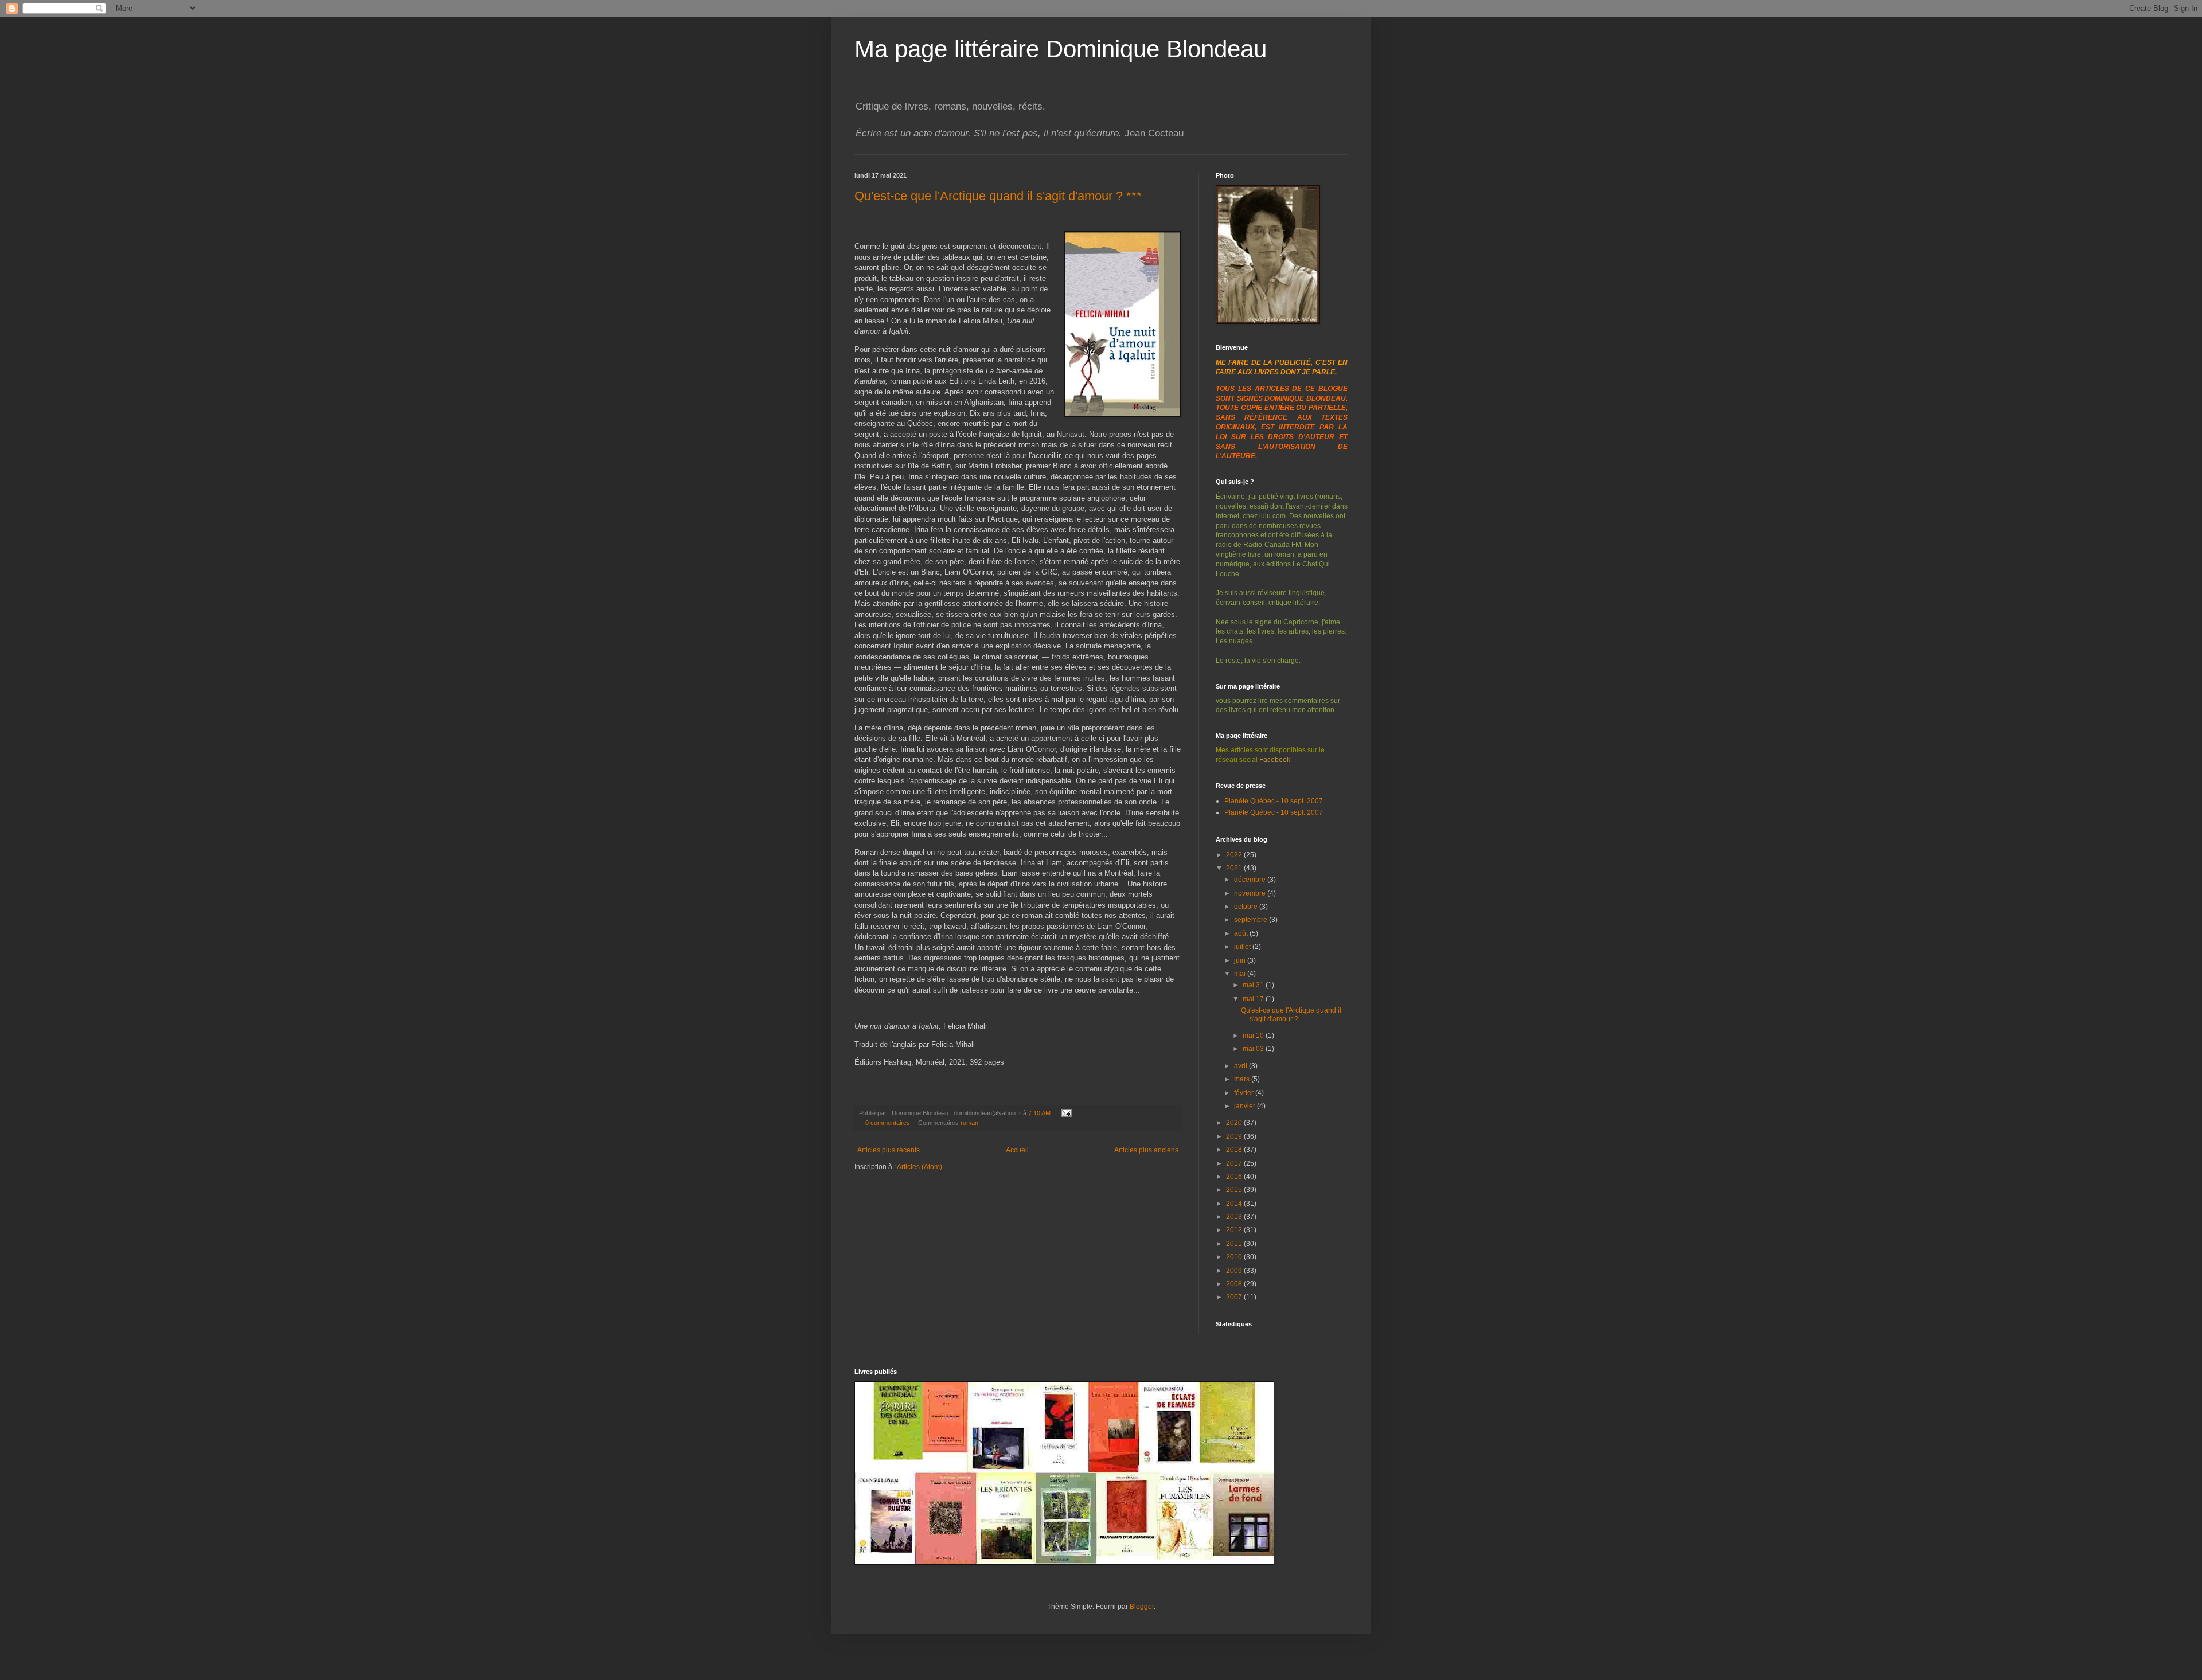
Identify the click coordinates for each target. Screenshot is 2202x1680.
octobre (1247, 907)
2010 (1235, 1257)
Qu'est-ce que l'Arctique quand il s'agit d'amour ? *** (998, 196)
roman (969, 1123)
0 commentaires (888, 1123)
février (1245, 1093)
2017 (1235, 1163)
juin (1241, 960)
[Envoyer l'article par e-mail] (1065, 1113)
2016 (1235, 1177)
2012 (1235, 1230)
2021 (1235, 868)
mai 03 (1254, 1049)
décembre (1251, 880)
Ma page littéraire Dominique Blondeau (1061, 49)
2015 (1235, 1190)
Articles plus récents (889, 1150)
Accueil (1017, 1150)
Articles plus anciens (1146, 1150)
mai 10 (1254, 1036)
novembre (1251, 893)
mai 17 (1254, 999)
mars (1243, 1079)
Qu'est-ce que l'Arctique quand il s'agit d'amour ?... (1291, 1014)
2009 (1235, 1271)
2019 (1235, 1136)
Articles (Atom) (920, 1167)
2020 (1235, 1123)
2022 (1235, 855)
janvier (1246, 1106)
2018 (1235, 1150)
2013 (1235, 1217)
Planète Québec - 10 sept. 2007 (1274, 801)
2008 (1235, 1284)
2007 (1235, 1297)
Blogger (1142, 1607)
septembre (1252, 920)
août (1242, 933)
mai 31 (1254, 985)
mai (1241, 974)
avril (1241, 1066)
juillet (1243, 947)
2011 (1235, 1244)
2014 (1235, 1204)
